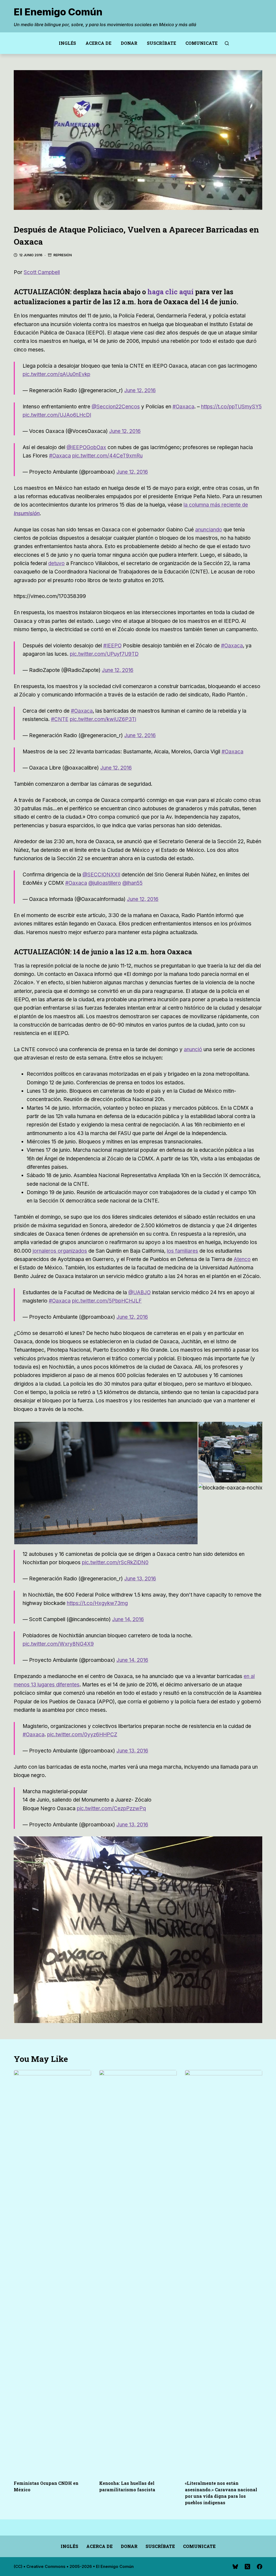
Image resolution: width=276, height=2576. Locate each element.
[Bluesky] (235, 2567)
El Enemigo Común (58, 12)
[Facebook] (260, 2567)
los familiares (182, 1251)
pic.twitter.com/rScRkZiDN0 (115, 1562)
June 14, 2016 (128, 1619)
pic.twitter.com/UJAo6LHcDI (57, 415)
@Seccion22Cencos (116, 407)
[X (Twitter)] (247, 2567)
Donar (129, 43)
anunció (193, 1049)
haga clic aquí (170, 292)
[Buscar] (227, 43)
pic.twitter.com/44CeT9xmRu (107, 456)
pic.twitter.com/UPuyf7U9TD (104, 654)
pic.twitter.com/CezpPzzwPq (111, 1808)
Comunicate (201, 43)
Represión (63, 255)
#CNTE (60, 719)
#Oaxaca (183, 407)
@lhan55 (132, 883)
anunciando (209, 530)
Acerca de (98, 43)
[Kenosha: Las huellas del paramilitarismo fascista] (138, 2272)
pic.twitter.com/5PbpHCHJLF (107, 1301)
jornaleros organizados (60, 1251)
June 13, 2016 (140, 1579)
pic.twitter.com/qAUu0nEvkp (56, 374)
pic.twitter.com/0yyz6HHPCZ (82, 1735)
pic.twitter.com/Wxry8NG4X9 (58, 1644)
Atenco (242, 1259)
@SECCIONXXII (101, 875)
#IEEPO (112, 646)
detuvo (56, 563)
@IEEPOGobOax (86, 447)
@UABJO (139, 1292)
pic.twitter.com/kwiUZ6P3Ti (103, 719)
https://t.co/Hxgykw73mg (97, 1603)
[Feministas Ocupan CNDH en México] (52, 2272)
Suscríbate (161, 43)
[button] (106, 1483)
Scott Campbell (42, 272)
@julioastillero (105, 883)
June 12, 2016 (140, 390)
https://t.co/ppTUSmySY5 (231, 407)
